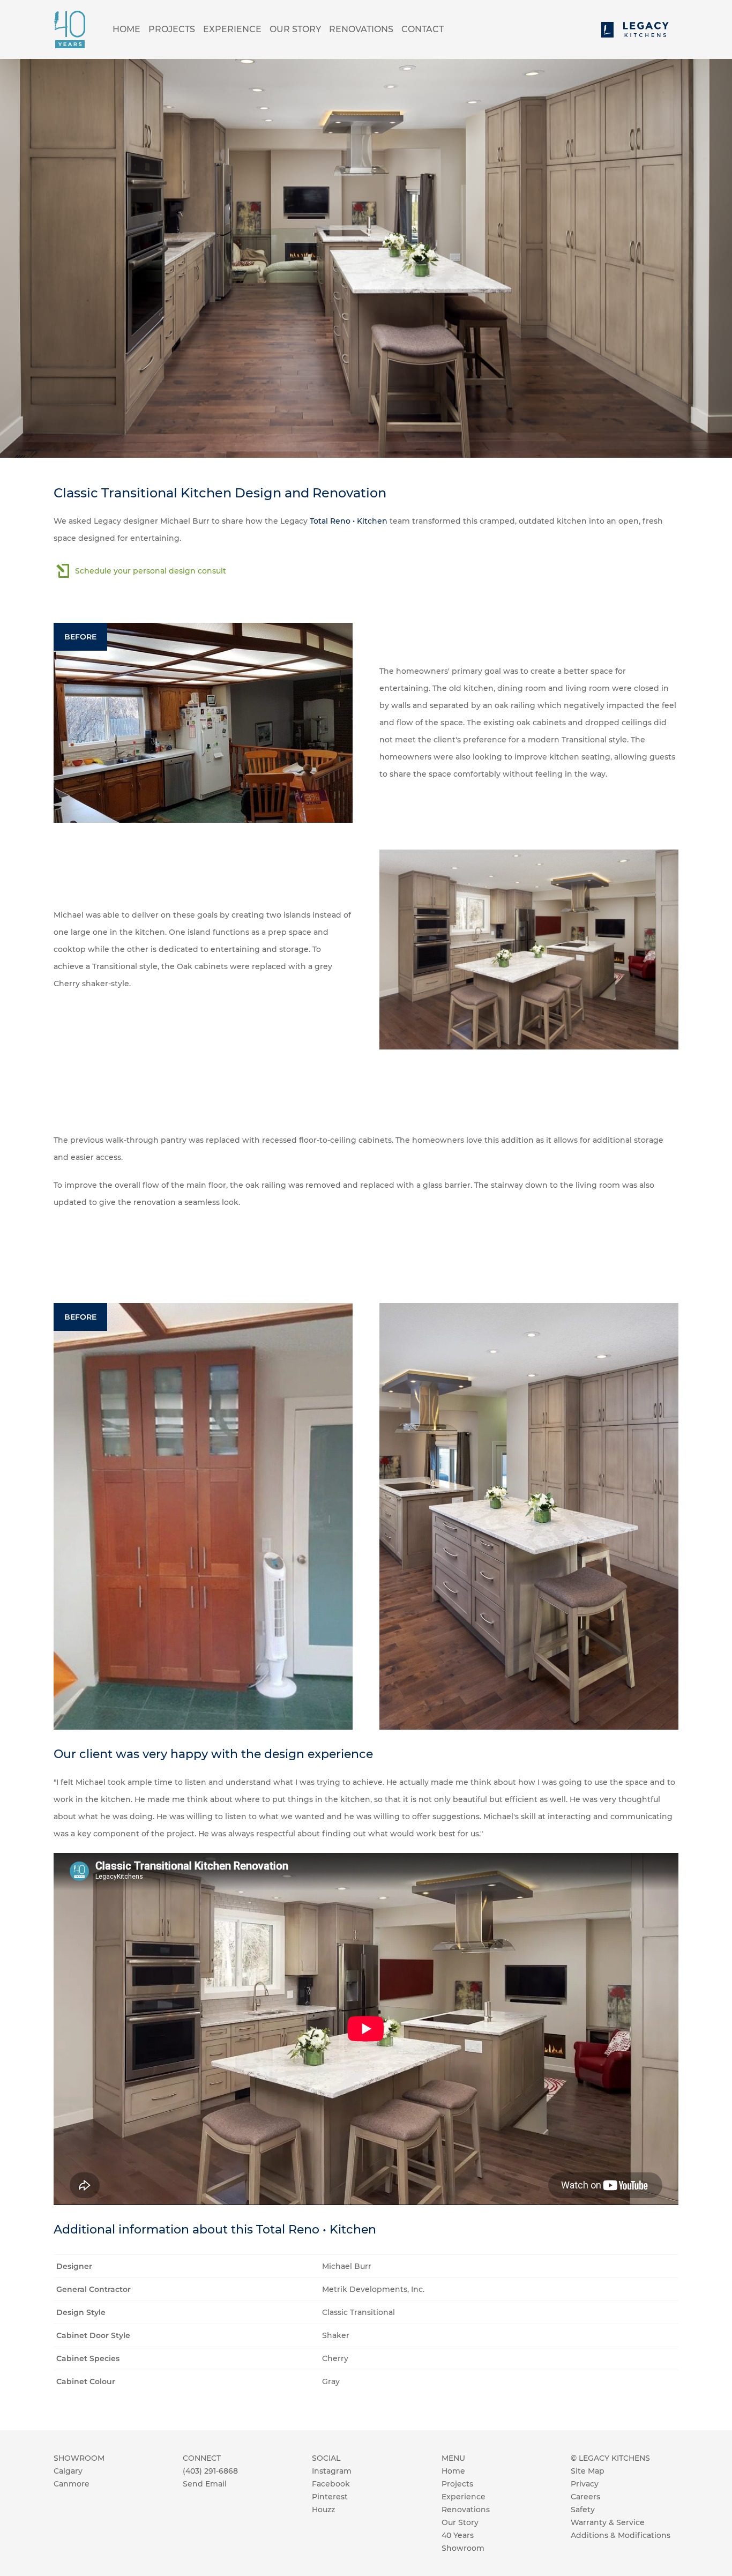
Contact (423, 29)
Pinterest (330, 2497)
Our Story (295, 29)
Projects (172, 29)
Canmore (72, 2484)
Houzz (323, 2510)
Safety (583, 2510)
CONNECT (202, 2458)
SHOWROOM (79, 2458)
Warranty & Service (608, 2522)
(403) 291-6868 (210, 2471)
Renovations (361, 29)
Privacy (585, 2484)
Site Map (588, 2471)
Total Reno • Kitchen (349, 521)
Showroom (463, 2548)
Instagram (332, 2471)
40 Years (458, 2535)
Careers (585, 2497)
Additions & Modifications (621, 2535)
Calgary (68, 2471)
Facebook (331, 2484)
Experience (232, 29)
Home (126, 29)
